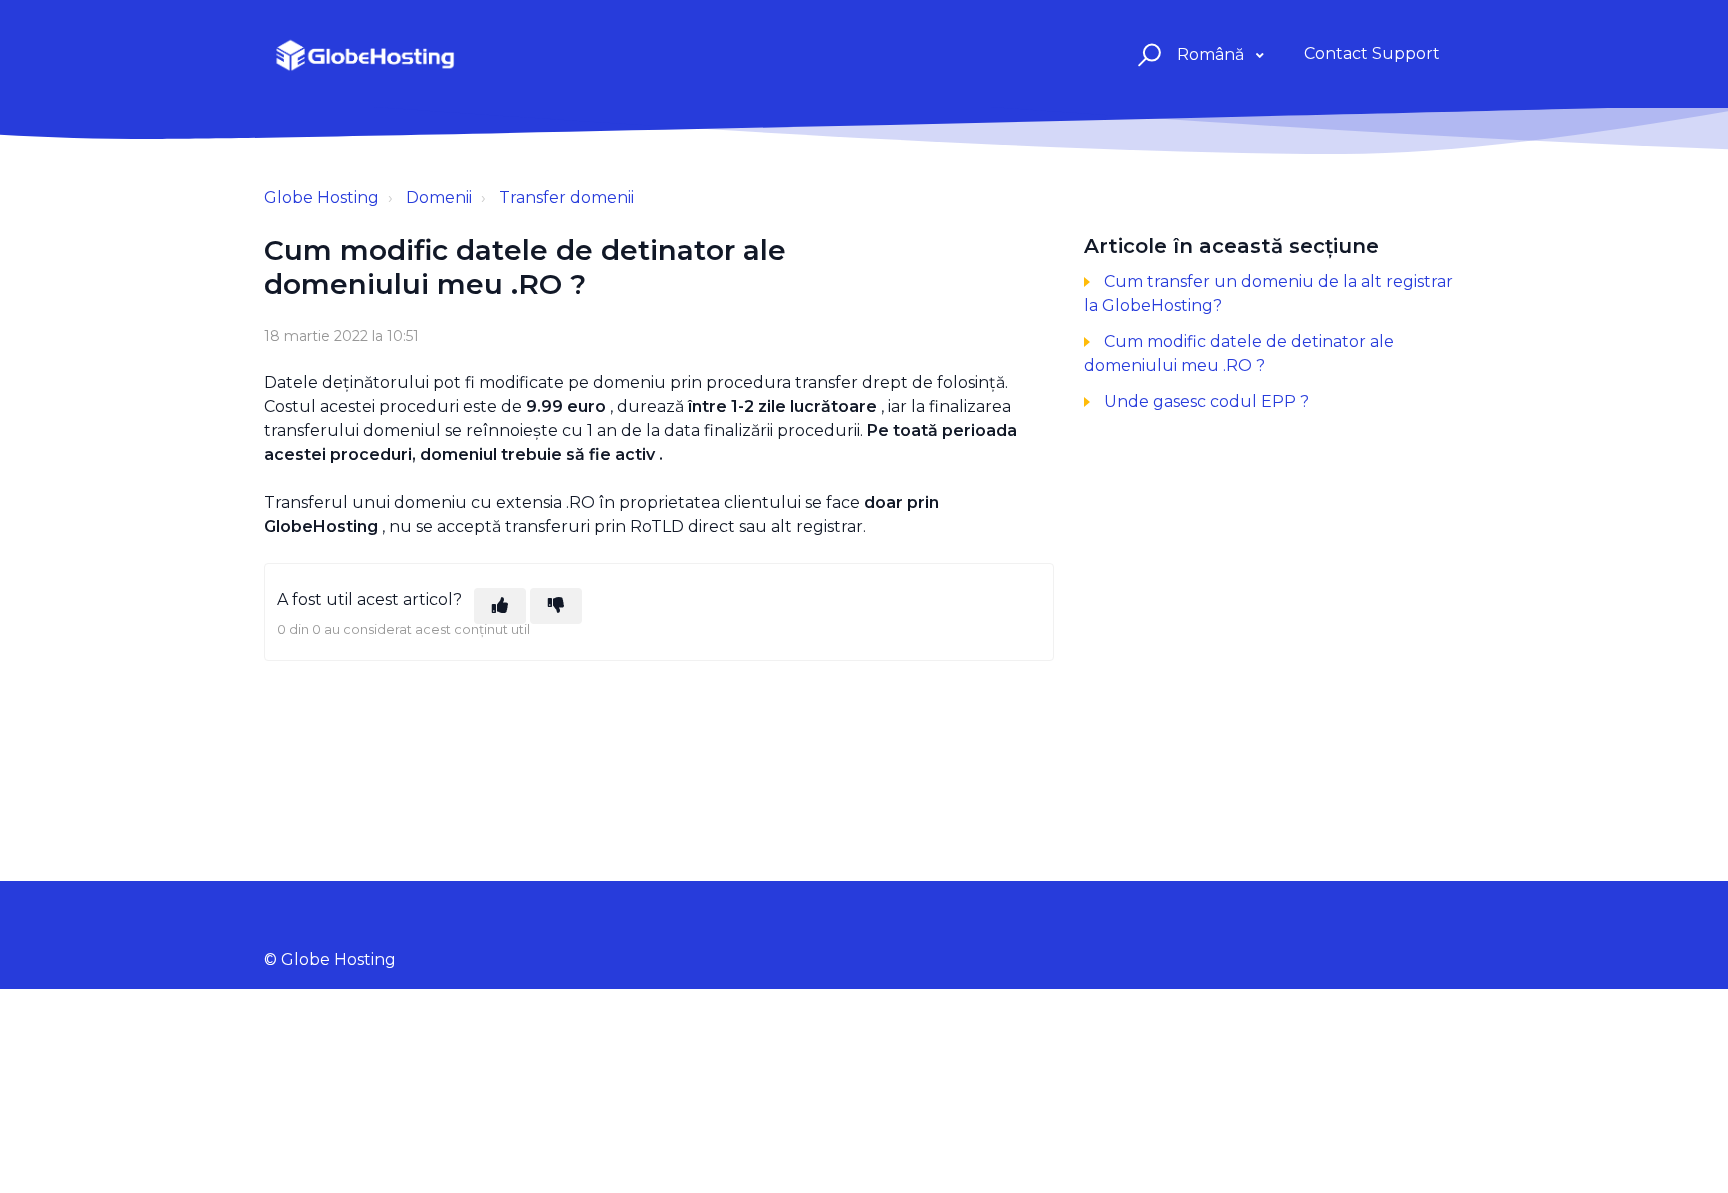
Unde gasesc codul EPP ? (1206, 401)
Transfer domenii (566, 197)
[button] (1146, 54)
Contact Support (1372, 53)
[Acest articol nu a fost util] (556, 606)
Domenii (439, 197)
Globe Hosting (321, 197)
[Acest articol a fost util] (500, 606)
